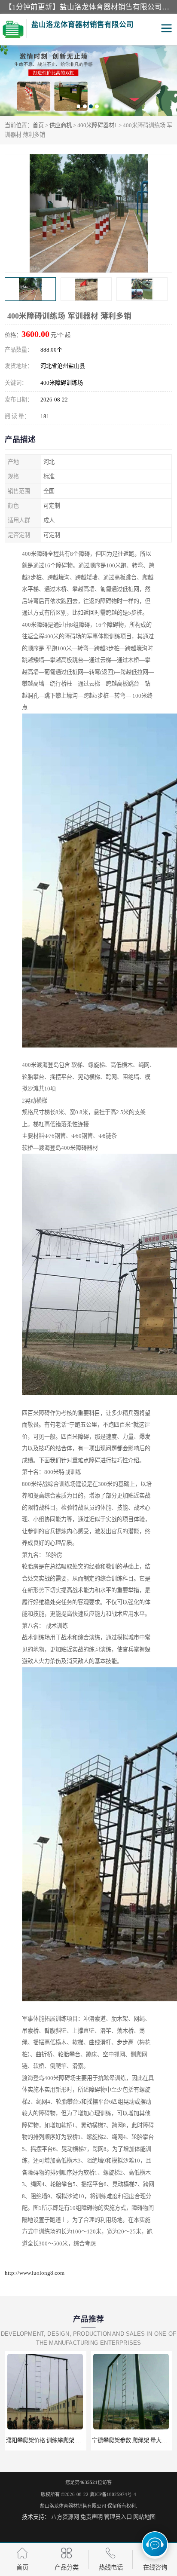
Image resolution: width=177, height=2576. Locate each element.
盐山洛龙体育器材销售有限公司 (73, 2506)
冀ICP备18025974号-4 (113, 2494)
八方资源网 (65, 2517)
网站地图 (144, 2517)
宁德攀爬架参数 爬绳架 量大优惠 (46, 2440)
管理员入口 (118, 2517)
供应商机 (61, 125)
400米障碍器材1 (97, 125)
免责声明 (92, 2517)
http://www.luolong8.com (35, 2273)
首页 (38, 125)
